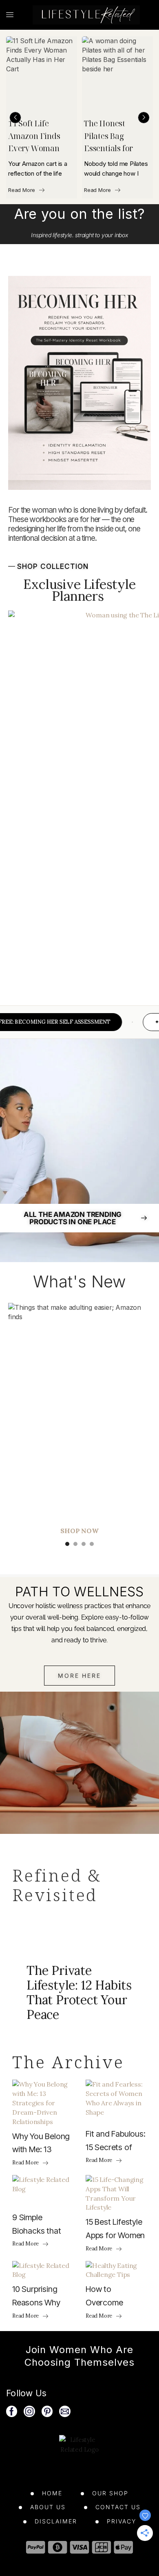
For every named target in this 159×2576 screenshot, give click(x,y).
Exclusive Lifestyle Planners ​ (79, 590)
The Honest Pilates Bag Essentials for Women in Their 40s (113, 137)
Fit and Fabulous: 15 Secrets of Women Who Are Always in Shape (116, 2142)
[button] (15, 118)
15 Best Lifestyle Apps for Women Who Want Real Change (115, 2230)
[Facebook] (12, 2411)
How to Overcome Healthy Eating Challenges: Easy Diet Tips (116, 2297)
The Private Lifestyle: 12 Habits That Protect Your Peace (79, 1992)
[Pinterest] (47, 2411)
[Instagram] (29, 2411)
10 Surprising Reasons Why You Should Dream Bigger (36, 2297)
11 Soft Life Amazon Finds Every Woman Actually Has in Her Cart (35, 137)
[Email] (65, 2411)
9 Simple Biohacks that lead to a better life (40, 2225)
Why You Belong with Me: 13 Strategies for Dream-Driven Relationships (41, 2144)
